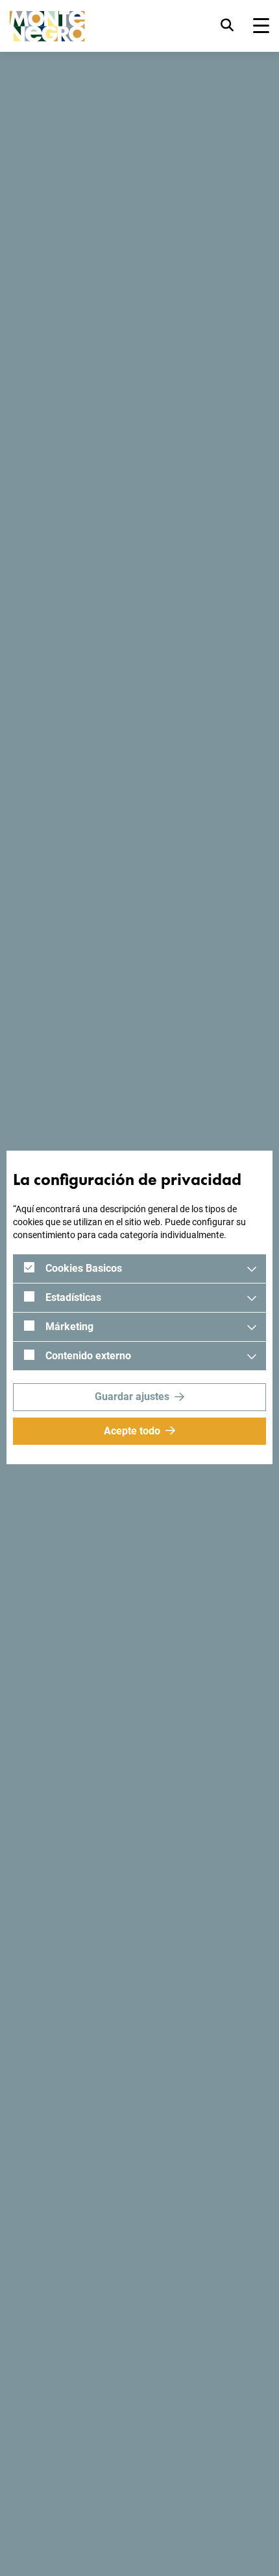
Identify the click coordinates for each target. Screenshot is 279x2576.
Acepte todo (132, 1431)
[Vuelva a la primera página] (47, 26)
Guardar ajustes (132, 1397)
